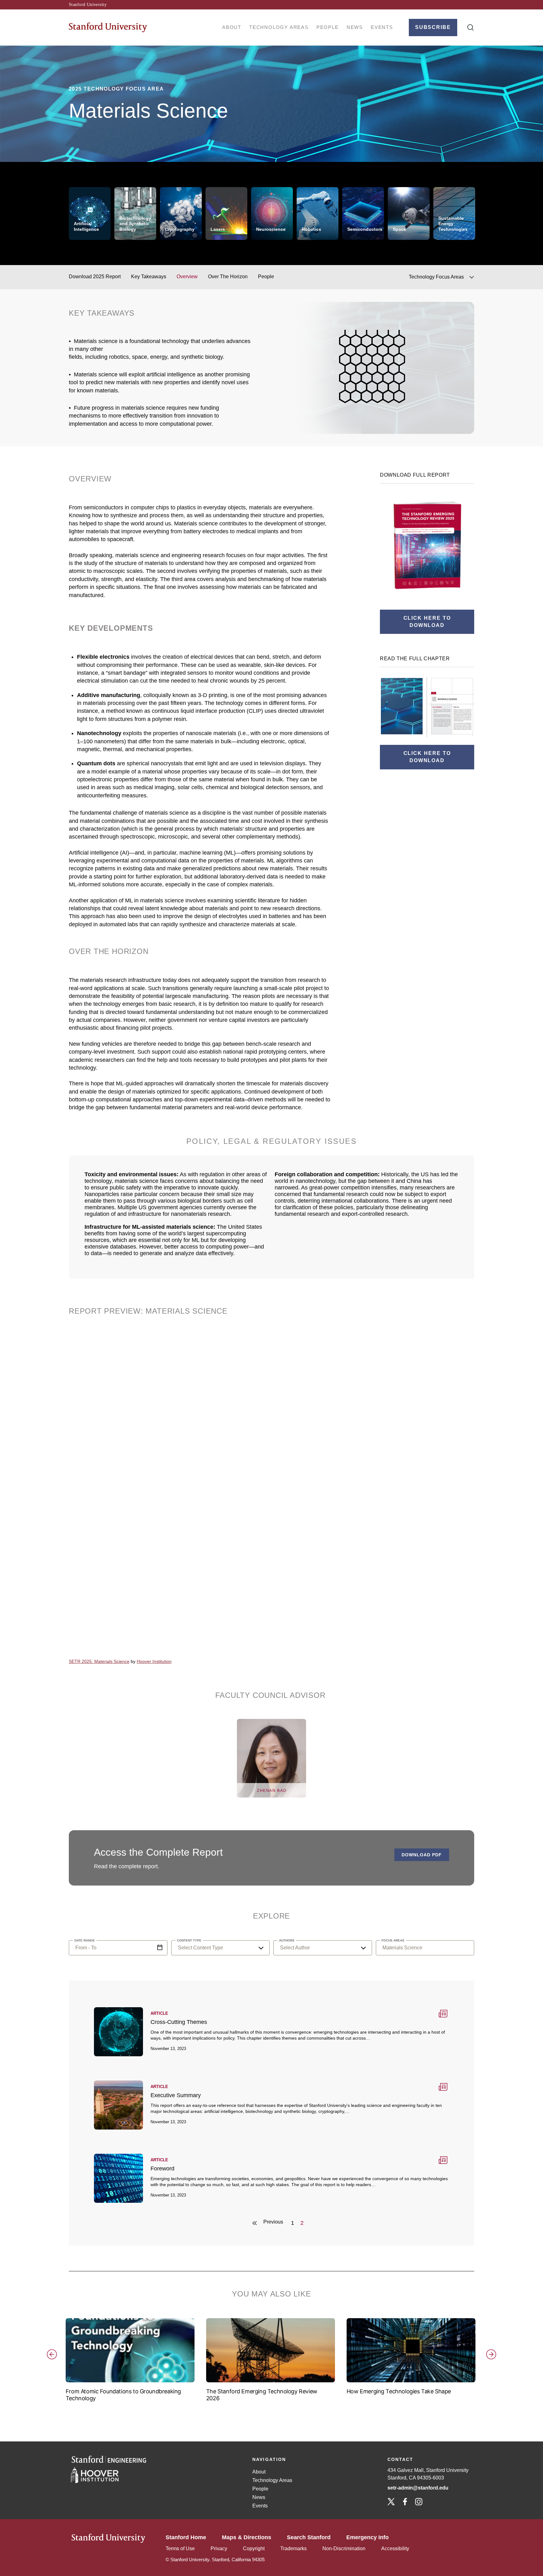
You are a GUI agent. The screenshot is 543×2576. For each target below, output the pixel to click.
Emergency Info (367, 2537)
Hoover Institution (154, 1661)
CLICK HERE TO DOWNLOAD (427, 622)
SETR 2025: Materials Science (99, 1661)
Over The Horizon (228, 277)
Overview (187, 277)
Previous (60, 2367)
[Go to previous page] (274, 2223)
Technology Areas (279, 27)
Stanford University (88, 5)
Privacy (219, 2548)
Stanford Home (186, 2537)
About (232, 27)
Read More (271, 2031)
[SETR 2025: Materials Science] (202, 1493)
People (328, 27)
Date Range (160, 1948)
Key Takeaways (149, 277)
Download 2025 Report (95, 277)
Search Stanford (309, 2537)
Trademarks (293, 2548)
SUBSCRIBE (433, 27)
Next (483, 2367)
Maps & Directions (247, 2537)
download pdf (422, 1855)
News (355, 27)
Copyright (254, 2548)
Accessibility (395, 2548)
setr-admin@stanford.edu (419, 2488)
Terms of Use (180, 2548)
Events (382, 27)
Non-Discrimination (344, 2548)
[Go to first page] (251, 2223)
